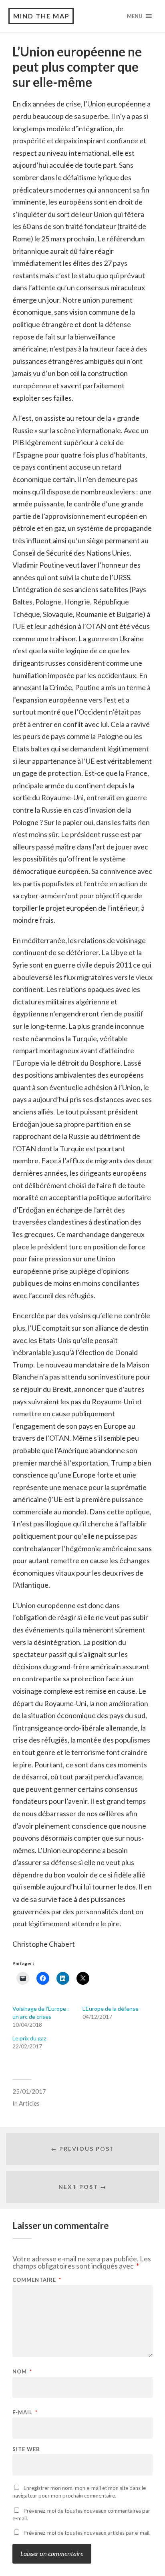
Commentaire (37, 2280)
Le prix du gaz (29, 2038)
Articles (29, 2103)
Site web (26, 2449)
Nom (22, 2372)
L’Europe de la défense (111, 2009)
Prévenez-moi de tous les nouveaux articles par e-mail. (87, 2533)
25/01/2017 (29, 2091)
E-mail (25, 2412)
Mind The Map (41, 16)
